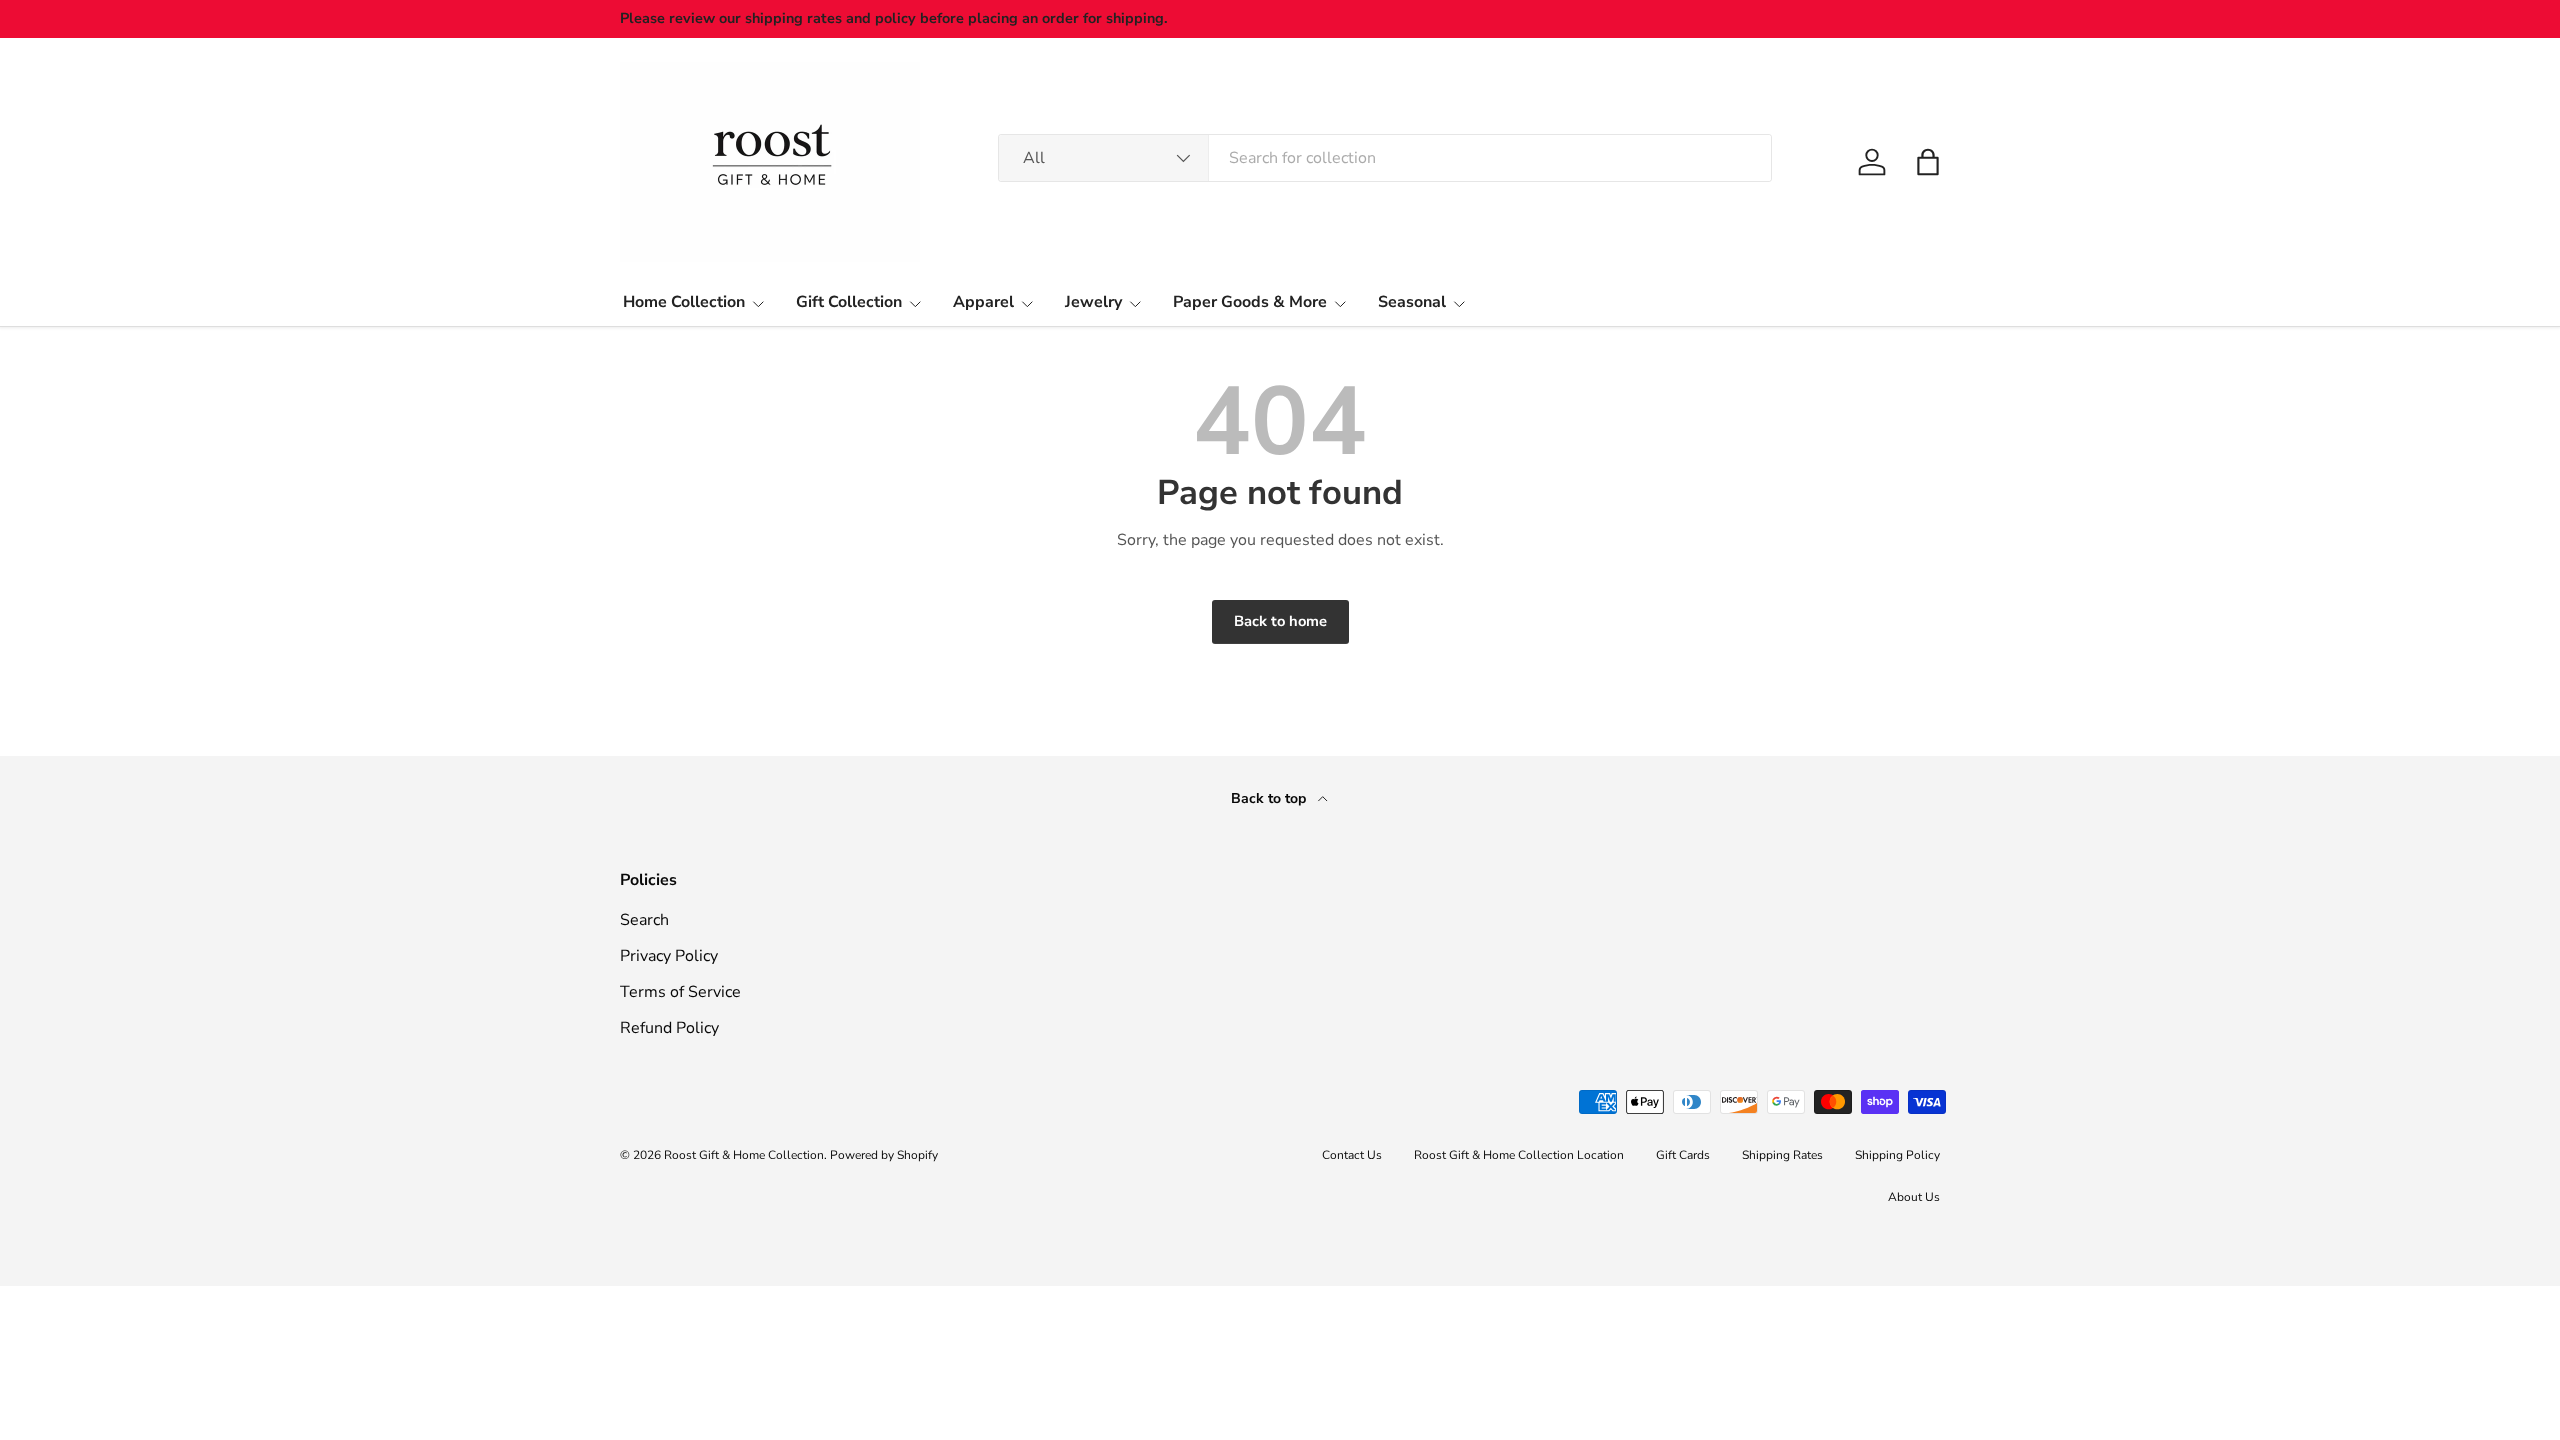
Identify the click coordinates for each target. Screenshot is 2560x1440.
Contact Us (1352, 1155)
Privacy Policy (669, 956)
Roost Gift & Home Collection (744, 1155)
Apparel (983, 302)
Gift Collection (849, 302)
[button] (1928, 162)
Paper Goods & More (1250, 302)
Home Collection (684, 302)
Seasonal (1412, 302)
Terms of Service (680, 992)
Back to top (1270, 798)
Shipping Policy (1897, 1155)
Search (644, 920)
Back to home (1280, 621)
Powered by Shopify (884, 1155)
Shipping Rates (1782, 1155)
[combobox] (1385, 158)
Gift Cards (1683, 1155)
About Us (1914, 1197)
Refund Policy (669, 1028)
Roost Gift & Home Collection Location (1519, 1155)
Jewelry (1093, 302)
